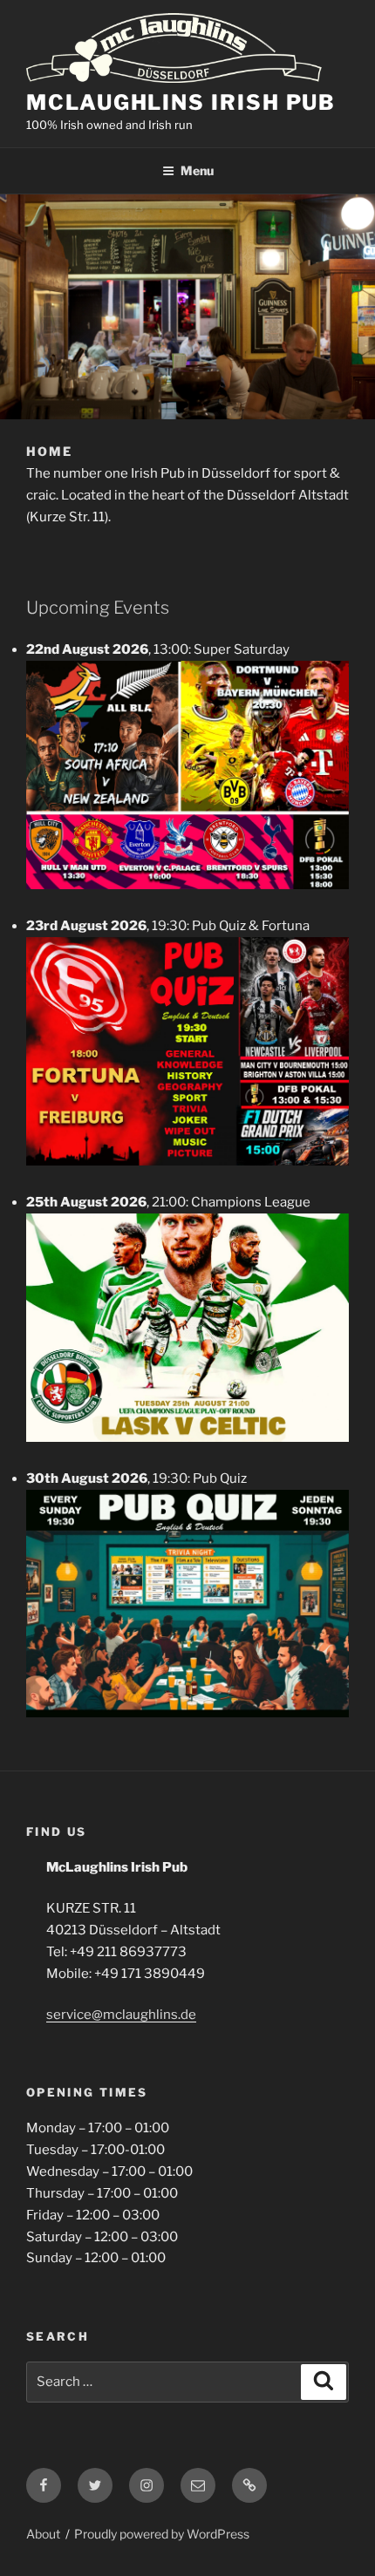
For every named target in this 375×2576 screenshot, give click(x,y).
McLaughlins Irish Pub (181, 102)
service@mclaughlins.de (121, 2015)
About (43, 2534)
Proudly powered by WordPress (162, 2534)
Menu (197, 170)
